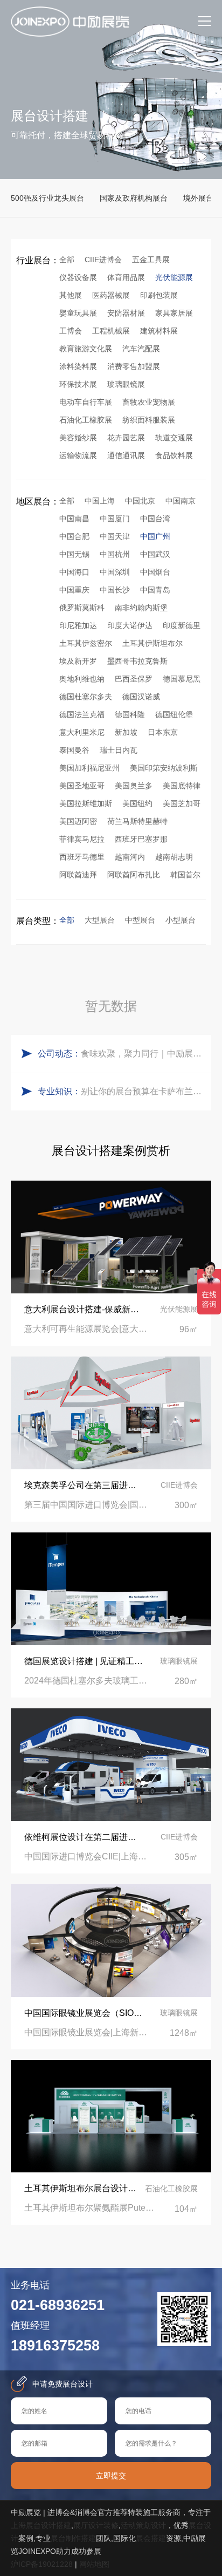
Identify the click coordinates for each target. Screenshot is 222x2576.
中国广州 (155, 536)
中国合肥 (74, 536)
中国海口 (74, 572)
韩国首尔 (185, 875)
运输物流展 (78, 455)
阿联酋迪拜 (78, 875)
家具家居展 (174, 313)
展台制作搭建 (73, 2538)
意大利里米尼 (82, 732)
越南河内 (130, 857)
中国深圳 (115, 572)
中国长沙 (115, 590)
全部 (67, 260)
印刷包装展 (159, 295)
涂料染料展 (78, 366)
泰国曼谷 (74, 750)
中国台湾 (155, 519)
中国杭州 (115, 554)
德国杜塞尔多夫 (86, 697)
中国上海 (100, 501)
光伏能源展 (174, 277)
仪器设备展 (78, 277)
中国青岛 (155, 590)
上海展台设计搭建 (41, 2525)
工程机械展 (111, 331)
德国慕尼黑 (182, 679)
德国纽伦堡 (174, 714)
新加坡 (126, 732)
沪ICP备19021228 (42, 2564)
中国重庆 (74, 590)
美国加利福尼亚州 (89, 768)
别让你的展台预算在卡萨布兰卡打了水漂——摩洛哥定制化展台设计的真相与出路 (143, 1091)
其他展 (71, 295)
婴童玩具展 (78, 313)
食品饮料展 (174, 455)
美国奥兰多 (134, 786)
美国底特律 (182, 786)
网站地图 (94, 2564)
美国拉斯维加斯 (86, 803)
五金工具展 (151, 260)
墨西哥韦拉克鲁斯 (137, 661)
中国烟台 (155, 572)
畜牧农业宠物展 (149, 402)
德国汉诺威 (141, 697)
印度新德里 (182, 625)
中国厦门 (115, 519)
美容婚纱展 (78, 438)
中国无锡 (74, 554)
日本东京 (163, 732)
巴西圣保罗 (134, 679)
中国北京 (140, 501)
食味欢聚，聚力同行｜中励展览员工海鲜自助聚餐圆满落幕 (143, 1054)
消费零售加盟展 (134, 366)
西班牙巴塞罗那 (141, 839)
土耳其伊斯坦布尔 (152, 643)
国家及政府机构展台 (134, 198)
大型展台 (100, 920)
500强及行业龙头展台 (47, 198)
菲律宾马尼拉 (82, 839)
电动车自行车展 (86, 402)
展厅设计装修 (96, 2525)
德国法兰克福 (82, 714)
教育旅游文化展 (86, 349)
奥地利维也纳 (82, 679)
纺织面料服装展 (149, 420)
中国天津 (115, 536)
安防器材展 (126, 313)
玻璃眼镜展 (126, 384)
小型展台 (181, 920)
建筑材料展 (159, 331)
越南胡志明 (174, 857)
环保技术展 (78, 384)
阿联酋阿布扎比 (134, 875)
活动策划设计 (143, 2525)
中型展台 (140, 920)
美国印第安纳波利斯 (164, 768)
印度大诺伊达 (130, 625)
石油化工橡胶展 (86, 420)
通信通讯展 (126, 455)
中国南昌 (74, 519)
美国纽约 (137, 803)
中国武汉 (155, 554)
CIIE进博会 (103, 260)
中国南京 (181, 501)
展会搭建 (151, 2538)
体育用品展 (126, 277)
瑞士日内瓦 (119, 750)
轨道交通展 (174, 438)
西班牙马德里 (82, 857)
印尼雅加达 (78, 625)
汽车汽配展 (141, 349)
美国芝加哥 (182, 803)
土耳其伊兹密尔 (86, 643)
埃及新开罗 (78, 661)
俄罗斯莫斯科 (82, 608)
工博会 (71, 331)
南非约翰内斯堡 (141, 608)
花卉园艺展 (126, 438)
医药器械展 (111, 295)
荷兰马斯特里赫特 (137, 821)
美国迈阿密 (78, 821)
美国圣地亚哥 (82, 786)
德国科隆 (130, 714)
